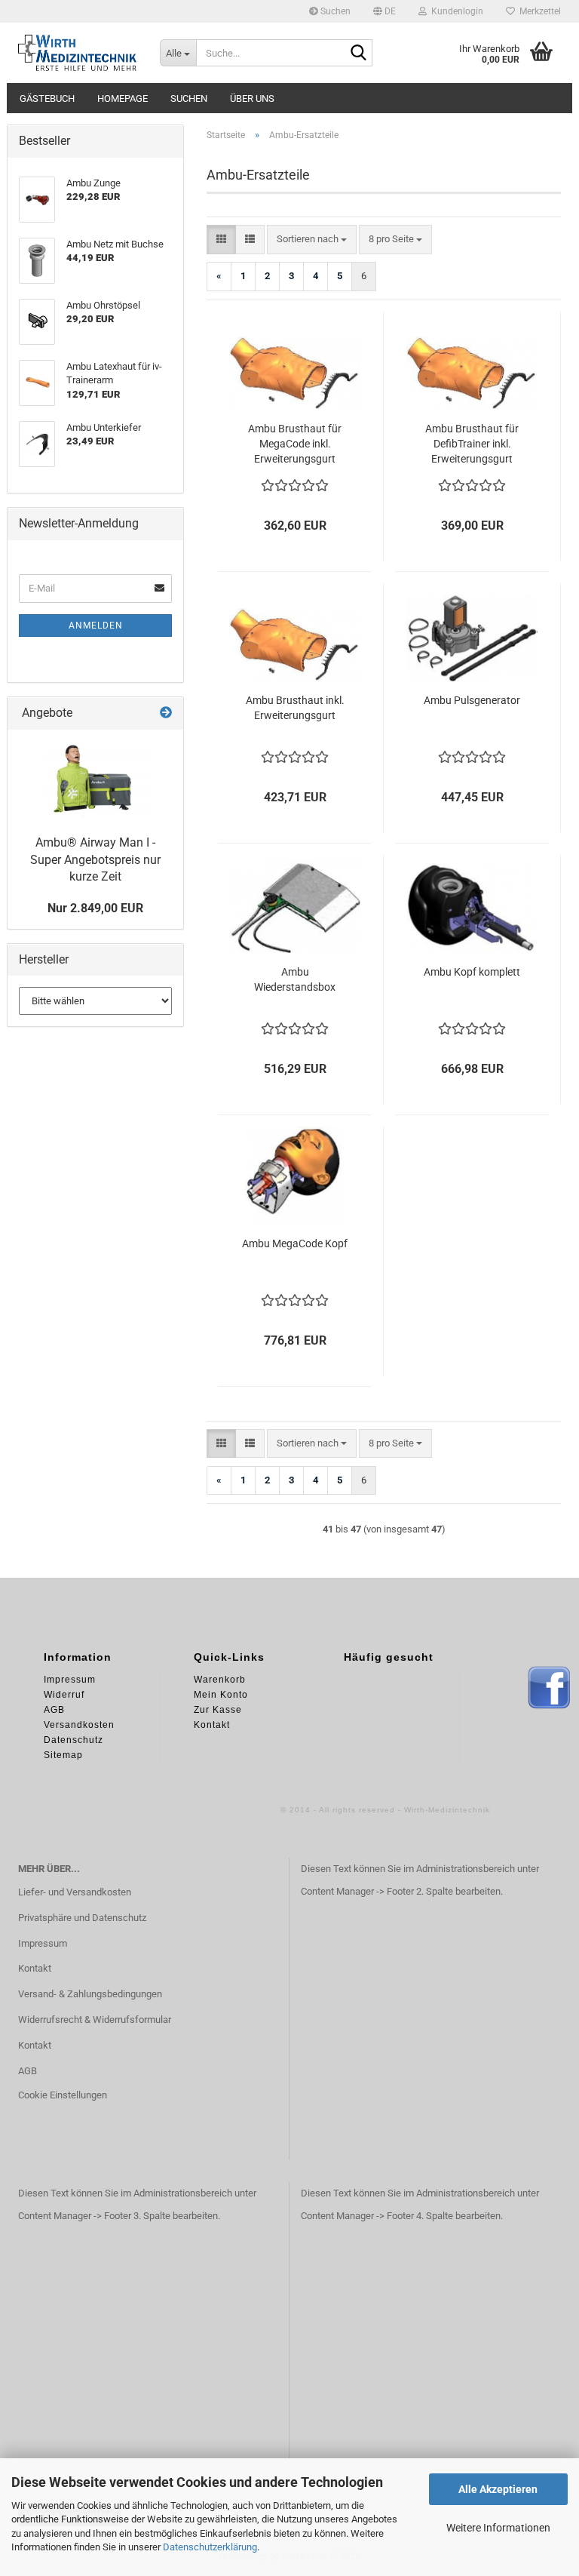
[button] (384, 11)
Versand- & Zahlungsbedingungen (90, 1994)
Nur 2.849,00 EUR (95, 908)
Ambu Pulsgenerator (472, 700)
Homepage (123, 98)
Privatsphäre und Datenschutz (82, 1918)
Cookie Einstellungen (63, 2095)
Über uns (252, 98)
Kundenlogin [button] (455, 11)
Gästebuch (47, 98)
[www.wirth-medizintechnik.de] (78, 53)
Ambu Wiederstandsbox (295, 979)
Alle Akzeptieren (498, 2489)
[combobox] (312, 240)
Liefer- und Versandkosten (75, 1892)
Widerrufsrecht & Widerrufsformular (95, 2020)
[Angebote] (166, 713)
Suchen (334, 11)
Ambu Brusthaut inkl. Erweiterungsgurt (295, 708)
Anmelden (96, 626)
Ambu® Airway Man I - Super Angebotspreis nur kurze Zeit (95, 860)
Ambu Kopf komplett (472, 972)
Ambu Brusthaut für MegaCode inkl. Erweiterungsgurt (295, 444)
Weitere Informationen (498, 2528)
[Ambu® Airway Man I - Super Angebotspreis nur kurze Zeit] (96, 779)
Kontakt (35, 1968)
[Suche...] (358, 54)
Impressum (43, 1943)
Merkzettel (538, 11)
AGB (28, 2071)
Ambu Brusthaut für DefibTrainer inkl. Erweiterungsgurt (472, 444)
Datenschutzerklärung (210, 2547)
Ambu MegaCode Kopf (295, 1243)
